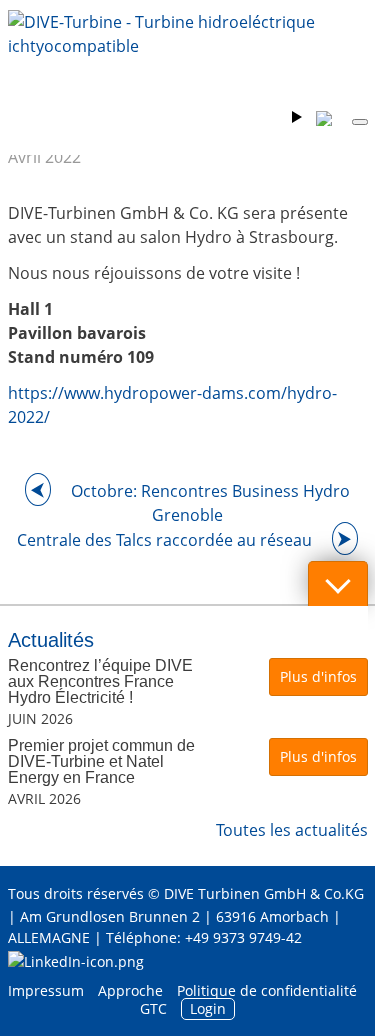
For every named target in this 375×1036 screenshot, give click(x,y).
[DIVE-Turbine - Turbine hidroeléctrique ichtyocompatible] (188, 50)
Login (208, 1008)
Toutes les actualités (292, 830)
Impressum (46, 990)
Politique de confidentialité (267, 990)
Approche (130, 990)
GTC (153, 1008)
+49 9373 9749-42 (243, 937)
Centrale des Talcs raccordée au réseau (164, 540)
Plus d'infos (318, 676)
